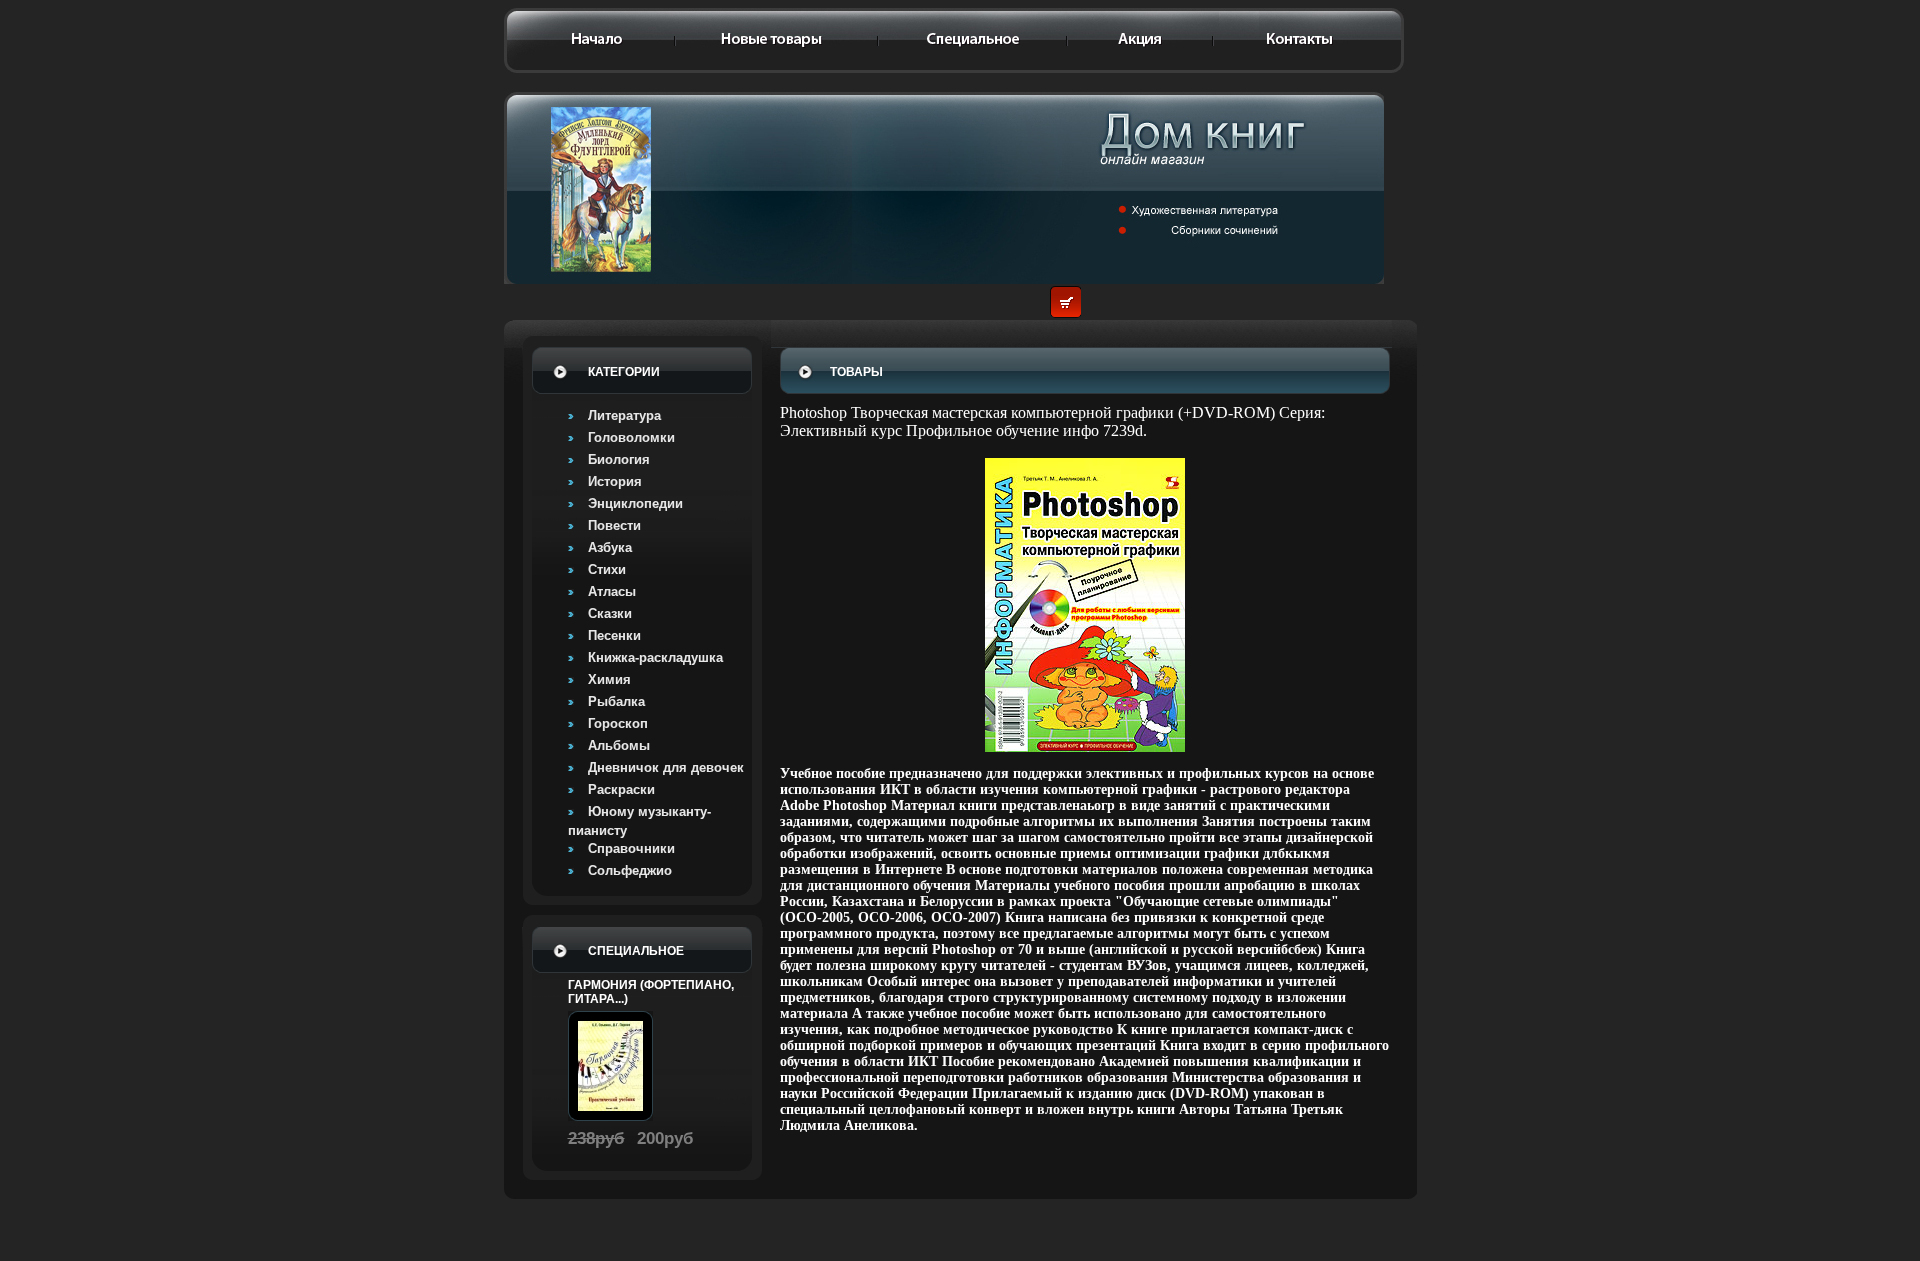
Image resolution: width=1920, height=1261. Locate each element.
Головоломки (631, 437)
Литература (624, 415)
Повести (614, 525)
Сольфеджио (630, 870)
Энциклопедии (635, 503)
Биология (619, 459)
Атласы (612, 591)
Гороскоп (618, 723)
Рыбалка (616, 701)
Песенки (614, 635)
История (615, 481)
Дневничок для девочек (666, 767)
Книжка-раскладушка (655, 657)
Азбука (610, 547)
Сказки (610, 613)
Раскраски (621, 789)
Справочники (631, 848)
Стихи (607, 569)
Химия (609, 679)
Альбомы (619, 745)
